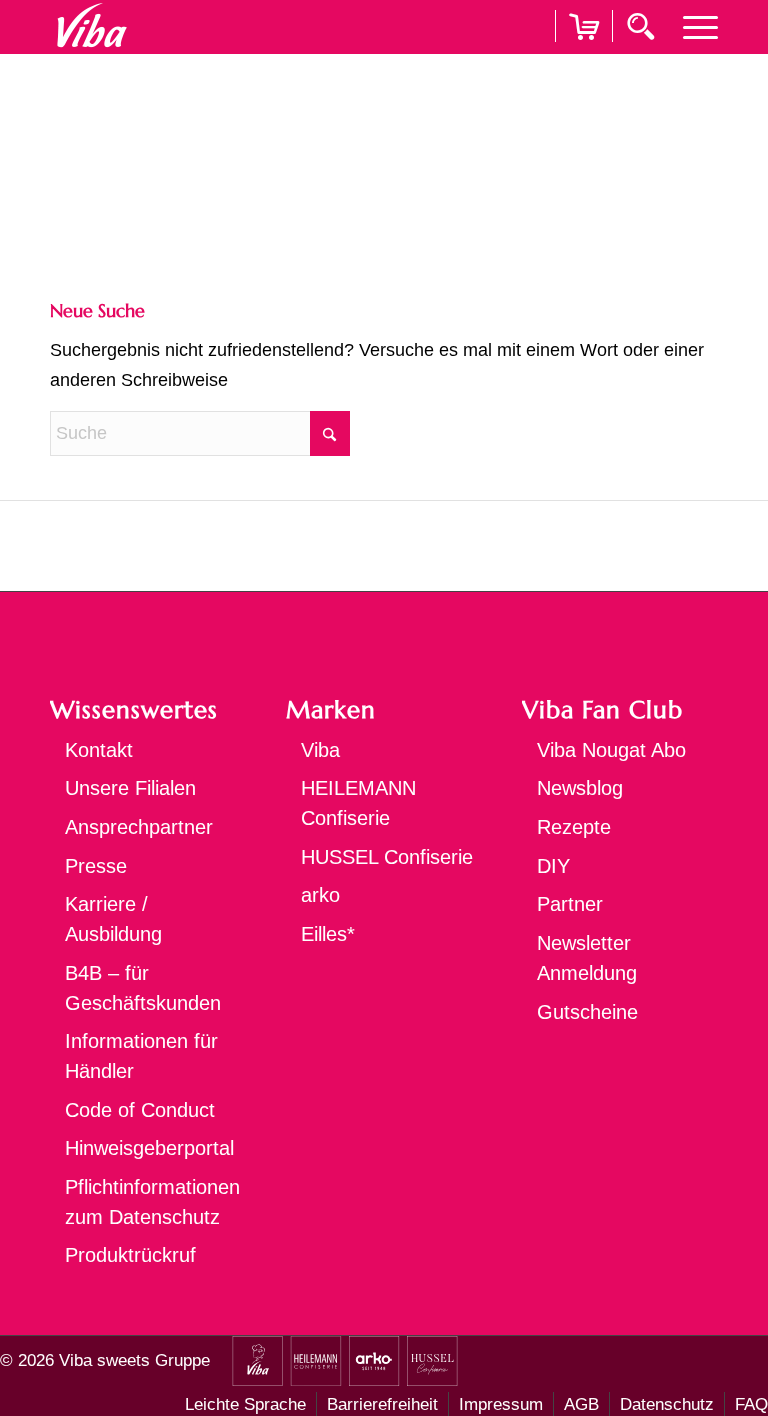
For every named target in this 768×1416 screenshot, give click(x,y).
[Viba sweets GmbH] (91, 25)
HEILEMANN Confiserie (358, 803)
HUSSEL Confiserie (387, 857)
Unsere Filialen (130, 788)
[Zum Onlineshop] (584, 51)
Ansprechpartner (139, 827)
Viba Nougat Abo (611, 750)
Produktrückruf (130, 1255)
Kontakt (99, 750)
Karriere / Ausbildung (113, 919)
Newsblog (580, 788)
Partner (570, 904)
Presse (96, 866)
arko (320, 895)
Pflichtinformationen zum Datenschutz (152, 1202)
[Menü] (690, 25)
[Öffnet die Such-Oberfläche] (643, 25)
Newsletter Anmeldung (587, 958)
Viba (320, 750)
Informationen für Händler (141, 1056)
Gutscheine (587, 1012)
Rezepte (574, 827)
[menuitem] (690, 25)
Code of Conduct (140, 1110)
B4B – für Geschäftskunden (143, 988)
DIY (553, 866)
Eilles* (328, 934)
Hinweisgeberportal (149, 1148)
